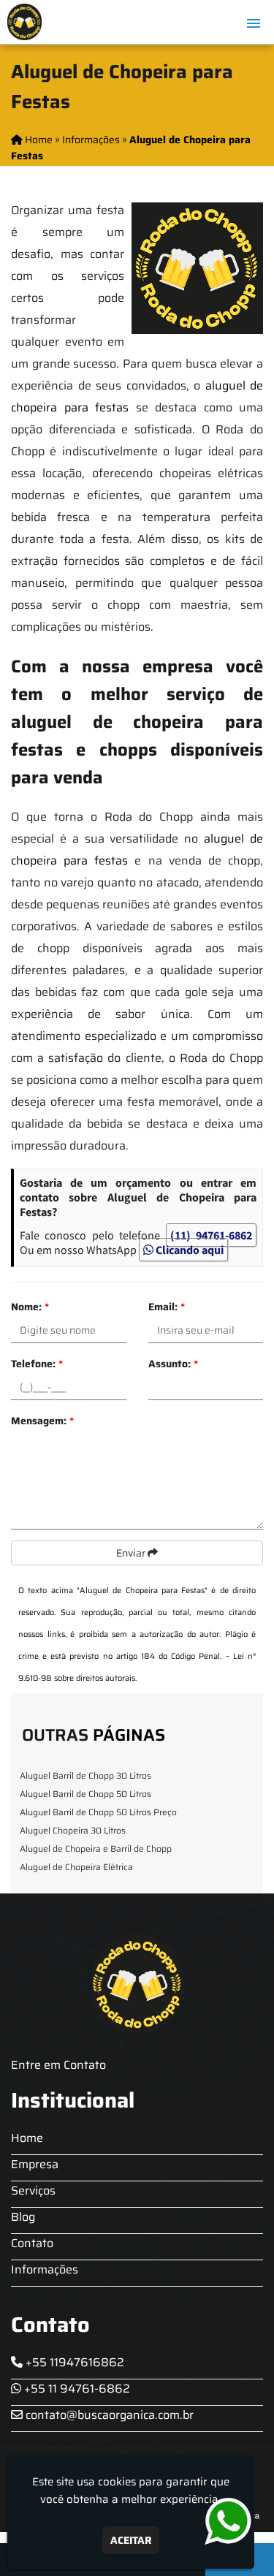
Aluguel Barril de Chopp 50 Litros (85, 1794)
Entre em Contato (58, 2065)
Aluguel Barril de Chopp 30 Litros (85, 1775)
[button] (254, 23)
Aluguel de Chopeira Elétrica (76, 1867)
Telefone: (37, 1364)
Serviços (33, 2191)
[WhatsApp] (223, 2522)
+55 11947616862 (73, 2362)
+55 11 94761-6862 (76, 2389)
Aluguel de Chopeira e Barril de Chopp (96, 1849)
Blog (23, 2217)
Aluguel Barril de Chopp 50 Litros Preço (98, 1812)
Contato (32, 2243)
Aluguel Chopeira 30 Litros (73, 1830)
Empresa (35, 2164)
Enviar (132, 1553)
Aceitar (131, 2540)
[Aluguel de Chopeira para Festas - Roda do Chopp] (24, 22)
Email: (167, 1307)
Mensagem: (42, 1421)
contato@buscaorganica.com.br (108, 2415)
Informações (45, 2269)
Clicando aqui (189, 1250)
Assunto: (173, 1364)
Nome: (30, 1307)
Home (27, 2138)
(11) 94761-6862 (211, 1235)
